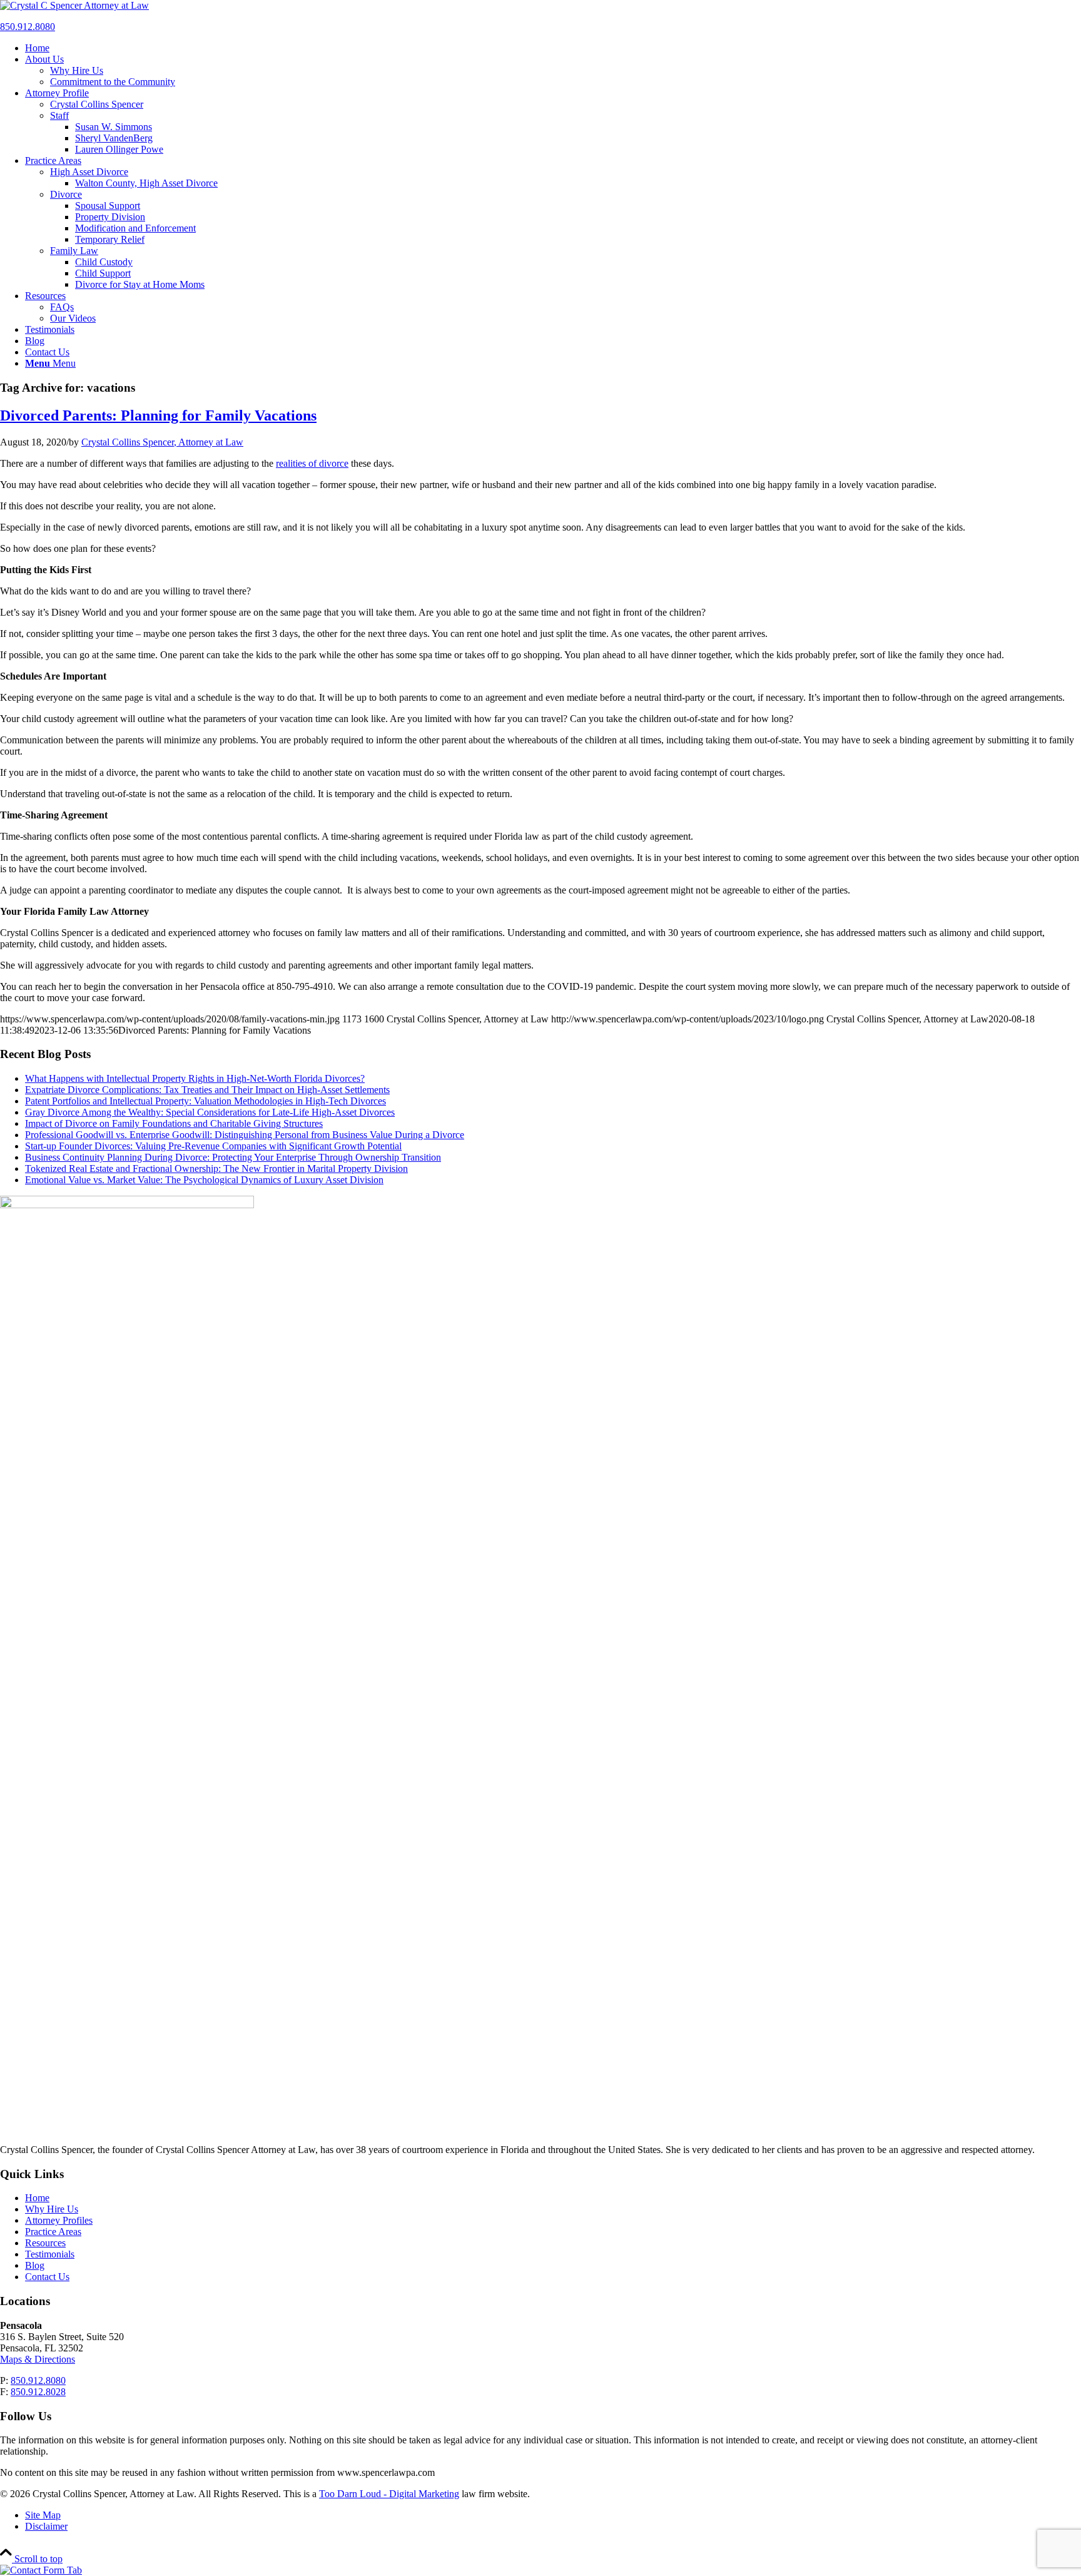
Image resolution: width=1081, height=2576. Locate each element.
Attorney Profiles (59, 2220)
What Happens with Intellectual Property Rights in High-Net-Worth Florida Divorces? (195, 1078)
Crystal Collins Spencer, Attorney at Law (162, 442)
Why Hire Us (52, 2209)
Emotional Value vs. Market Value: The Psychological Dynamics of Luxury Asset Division (204, 1180)
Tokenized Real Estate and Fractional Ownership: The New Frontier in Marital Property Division (216, 1168)
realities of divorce (312, 463)
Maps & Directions (38, 2359)
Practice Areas (53, 2232)
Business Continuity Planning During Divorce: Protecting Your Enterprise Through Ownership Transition (233, 1157)
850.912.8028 (38, 2392)
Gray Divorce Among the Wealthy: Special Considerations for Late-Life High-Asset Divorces (210, 1112)
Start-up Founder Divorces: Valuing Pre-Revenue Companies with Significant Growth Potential (213, 1146)
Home (37, 2198)
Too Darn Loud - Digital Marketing (389, 2494)
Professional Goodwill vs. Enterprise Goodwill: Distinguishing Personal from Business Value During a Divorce (245, 1135)
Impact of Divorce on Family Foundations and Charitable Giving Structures (174, 1123)
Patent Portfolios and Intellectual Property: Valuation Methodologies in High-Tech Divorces (206, 1101)
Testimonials (50, 2254)
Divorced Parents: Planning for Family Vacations (158, 415)
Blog (35, 2265)
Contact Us (47, 2277)
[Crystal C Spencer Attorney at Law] (74, 5)
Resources (45, 2243)
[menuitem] (553, 48)
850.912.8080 (28, 27)
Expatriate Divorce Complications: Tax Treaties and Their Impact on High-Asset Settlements (207, 1090)
